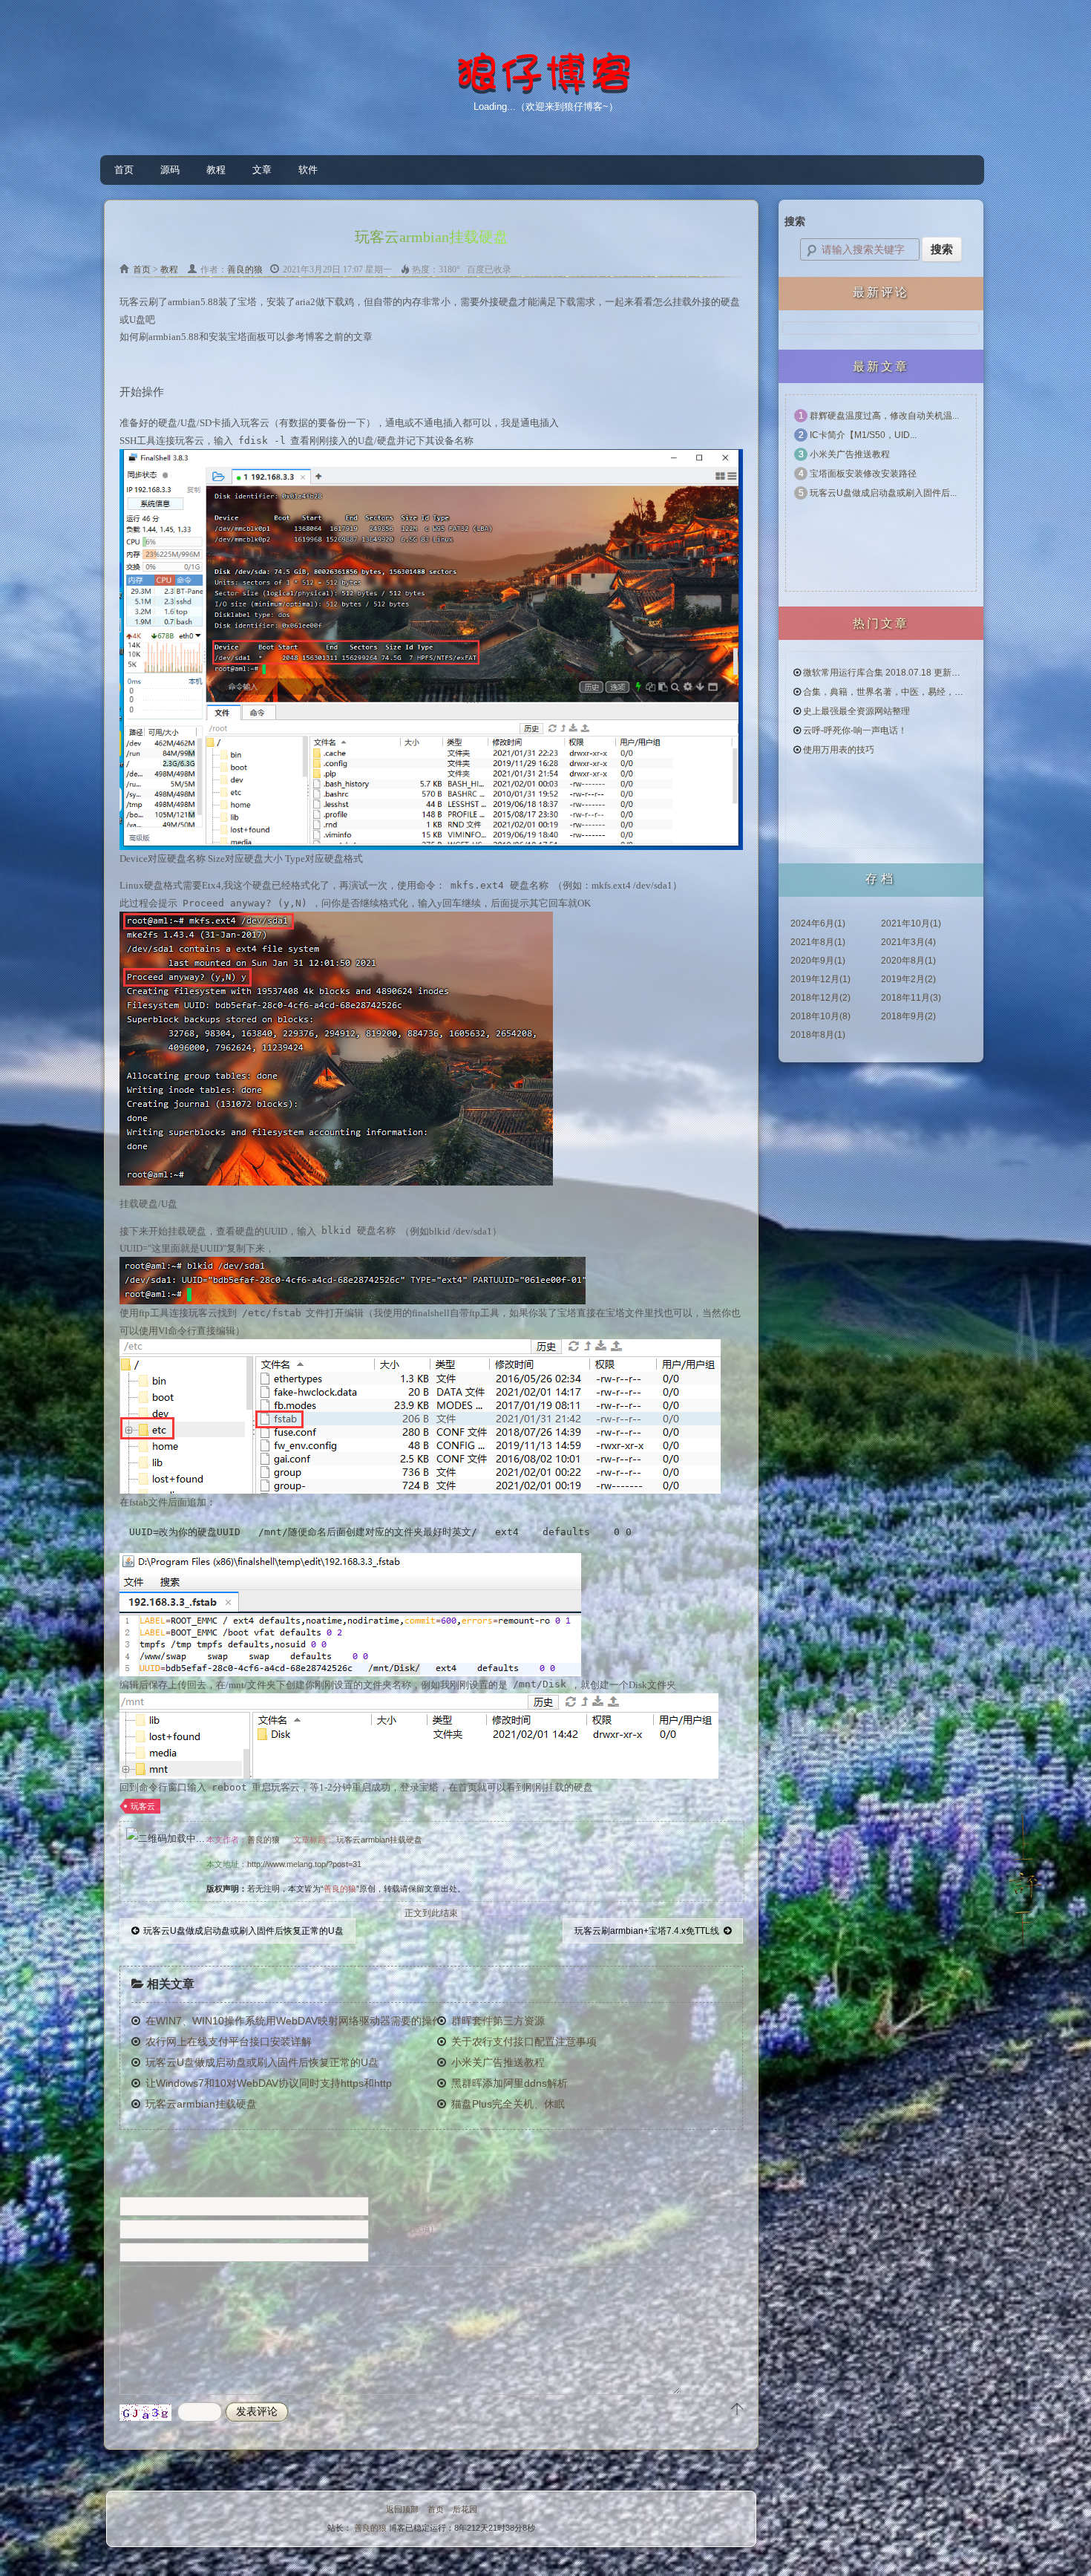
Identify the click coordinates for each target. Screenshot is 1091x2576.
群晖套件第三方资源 (498, 2021)
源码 (170, 170)
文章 (262, 170)
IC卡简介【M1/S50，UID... (863, 435)
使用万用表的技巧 (839, 750)
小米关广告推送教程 (498, 2062)
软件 (308, 170)
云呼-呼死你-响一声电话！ (855, 730)
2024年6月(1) (818, 923)
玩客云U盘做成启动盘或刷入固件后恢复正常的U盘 (241, 1931)
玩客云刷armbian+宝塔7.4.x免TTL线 (649, 1931)
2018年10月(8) (820, 1016)
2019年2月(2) (908, 979)
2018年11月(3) (911, 998)
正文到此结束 (431, 1913)
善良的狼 (245, 269)
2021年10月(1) (911, 923)
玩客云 (143, 1806)
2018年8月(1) (818, 1035)
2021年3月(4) (908, 942)
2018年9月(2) (908, 1016)
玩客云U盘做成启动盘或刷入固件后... (883, 493)
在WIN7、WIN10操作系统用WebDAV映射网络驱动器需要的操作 (288, 2021)
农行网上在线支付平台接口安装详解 (229, 2041)
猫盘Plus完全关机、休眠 (508, 2104)
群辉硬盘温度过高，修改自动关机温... (884, 416)
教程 (216, 170)
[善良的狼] (545, 92)
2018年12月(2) (820, 998)
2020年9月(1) (818, 961)
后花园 (465, 2509)
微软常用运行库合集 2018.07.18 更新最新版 (891, 673)
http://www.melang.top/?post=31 (304, 1864)
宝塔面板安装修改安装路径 (863, 474)
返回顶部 (402, 2509)
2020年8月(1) (908, 961)
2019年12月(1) (820, 979)
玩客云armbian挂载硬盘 (379, 1840)
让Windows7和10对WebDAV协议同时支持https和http (265, 2083)
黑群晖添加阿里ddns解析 (510, 2083)
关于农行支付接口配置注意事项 (524, 2041)
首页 (124, 170)
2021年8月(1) (818, 942)
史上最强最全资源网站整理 (856, 711)
